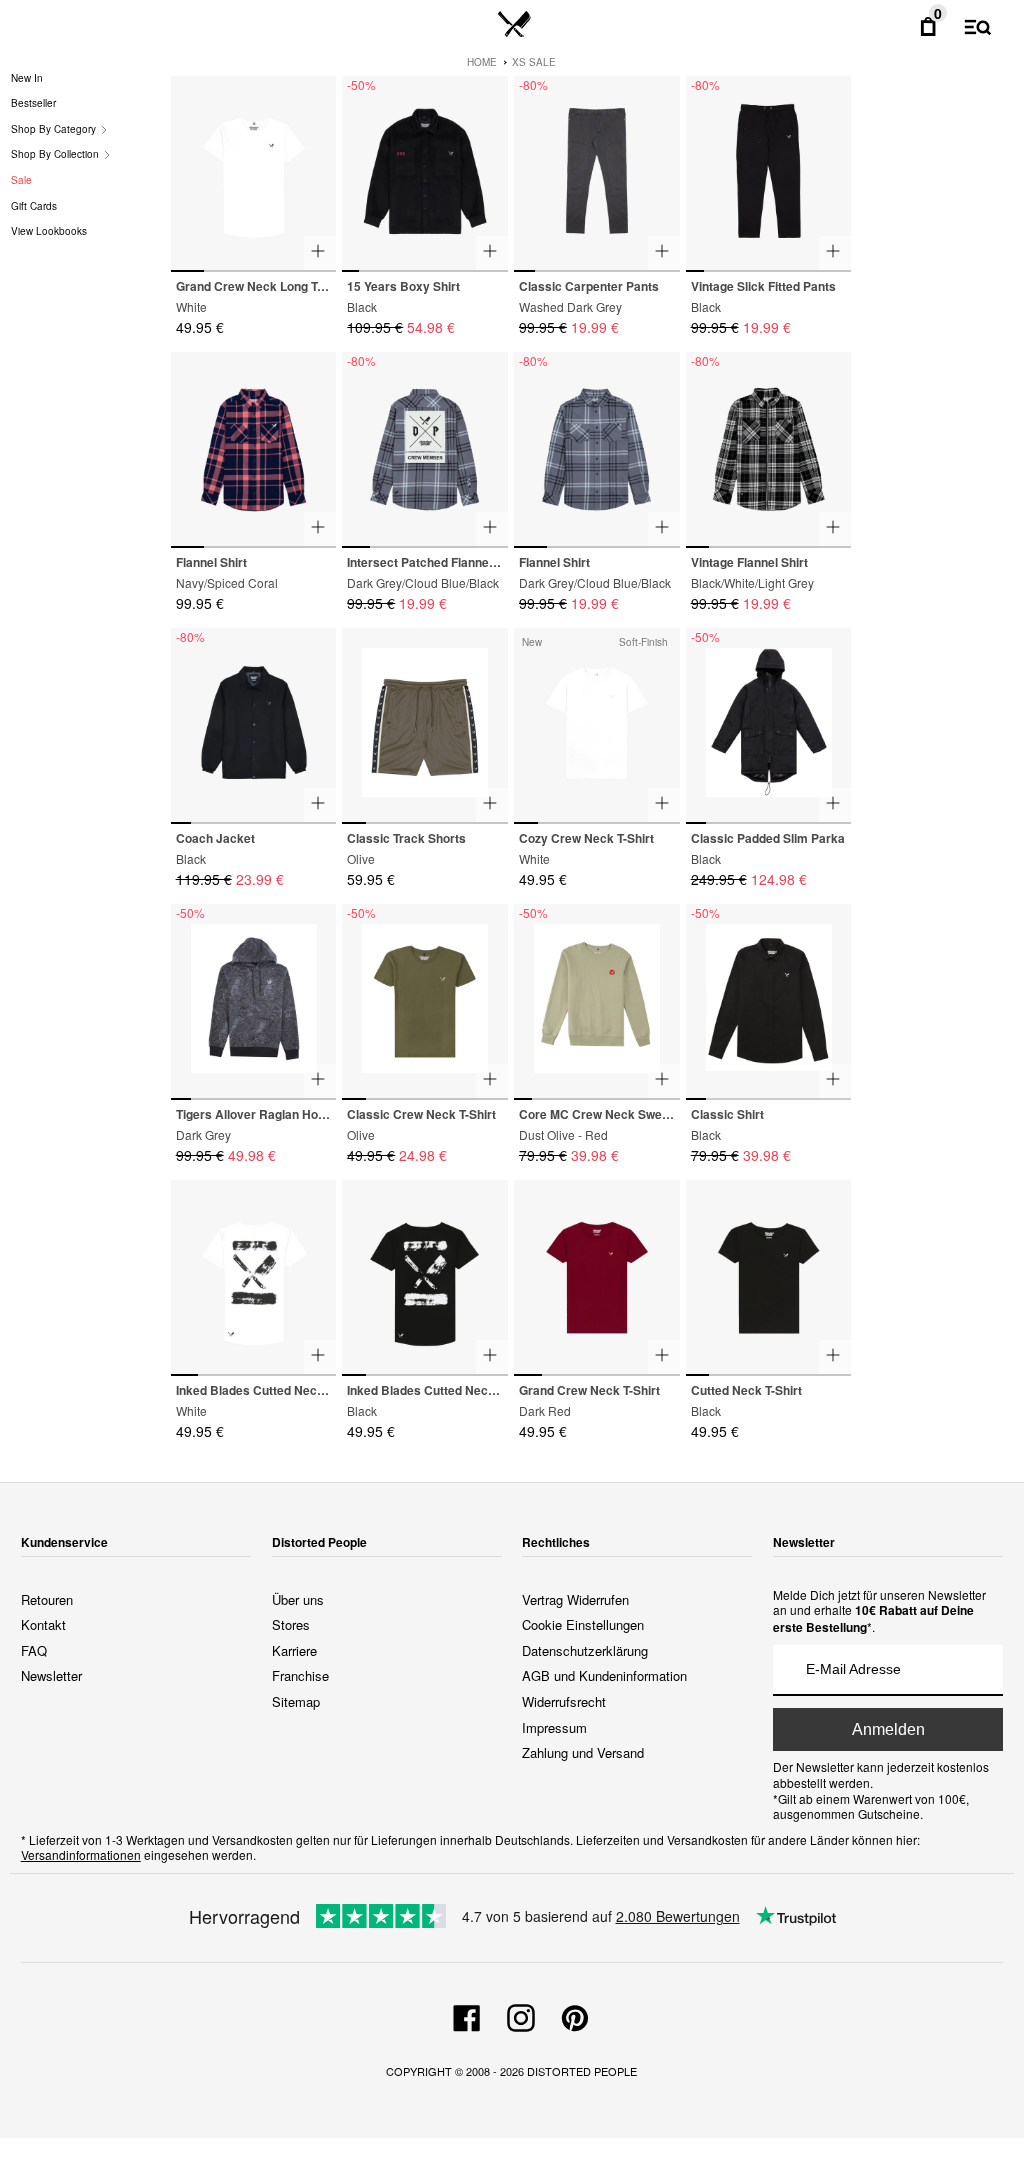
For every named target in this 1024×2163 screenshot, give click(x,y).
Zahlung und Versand (583, 1752)
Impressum (554, 1727)
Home (482, 62)
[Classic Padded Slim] (769, 726)
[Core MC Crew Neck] (597, 1002)
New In (27, 78)
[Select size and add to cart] (320, 253)
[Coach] (254, 726)
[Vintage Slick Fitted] (769, 174)
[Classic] (769, 1000)
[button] (312, 165)
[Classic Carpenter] (597, 174)
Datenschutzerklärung (585, 1650)
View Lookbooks (49, 231)
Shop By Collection (56, 154)
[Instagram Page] (521, 2015)
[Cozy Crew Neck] (597, 726)
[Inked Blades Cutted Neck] (254, 1278)
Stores (291, 1624)
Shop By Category (55, 129)
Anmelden (888, 1729)
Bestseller (33, 103)
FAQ (34, 1650)
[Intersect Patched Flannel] (425, 450)
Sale (21, 180)
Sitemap (296, 1701)
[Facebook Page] (467, 2015)
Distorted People (582, 2071)
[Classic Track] (425, 726)
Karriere (294, 1650)
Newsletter (51, 1675)
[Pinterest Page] (575, 2015)
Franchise (300, 1675)
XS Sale (534, 62)
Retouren (47, 1599)
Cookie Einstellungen (583, 1624)
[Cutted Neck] (769, 1278)
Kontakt (43, 1624)
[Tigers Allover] (254, 1002)
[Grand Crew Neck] (254, 174)
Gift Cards (34, 206)
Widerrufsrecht (564, 1701)
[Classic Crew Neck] (425, 1002)
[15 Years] (425, 174)
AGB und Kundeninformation (604, 1675)
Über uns (298, 1599)
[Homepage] (514, 25)
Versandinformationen (81, 1854)
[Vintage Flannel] (769, 450)
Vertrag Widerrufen (575, 1599)
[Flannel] (254, 450)
